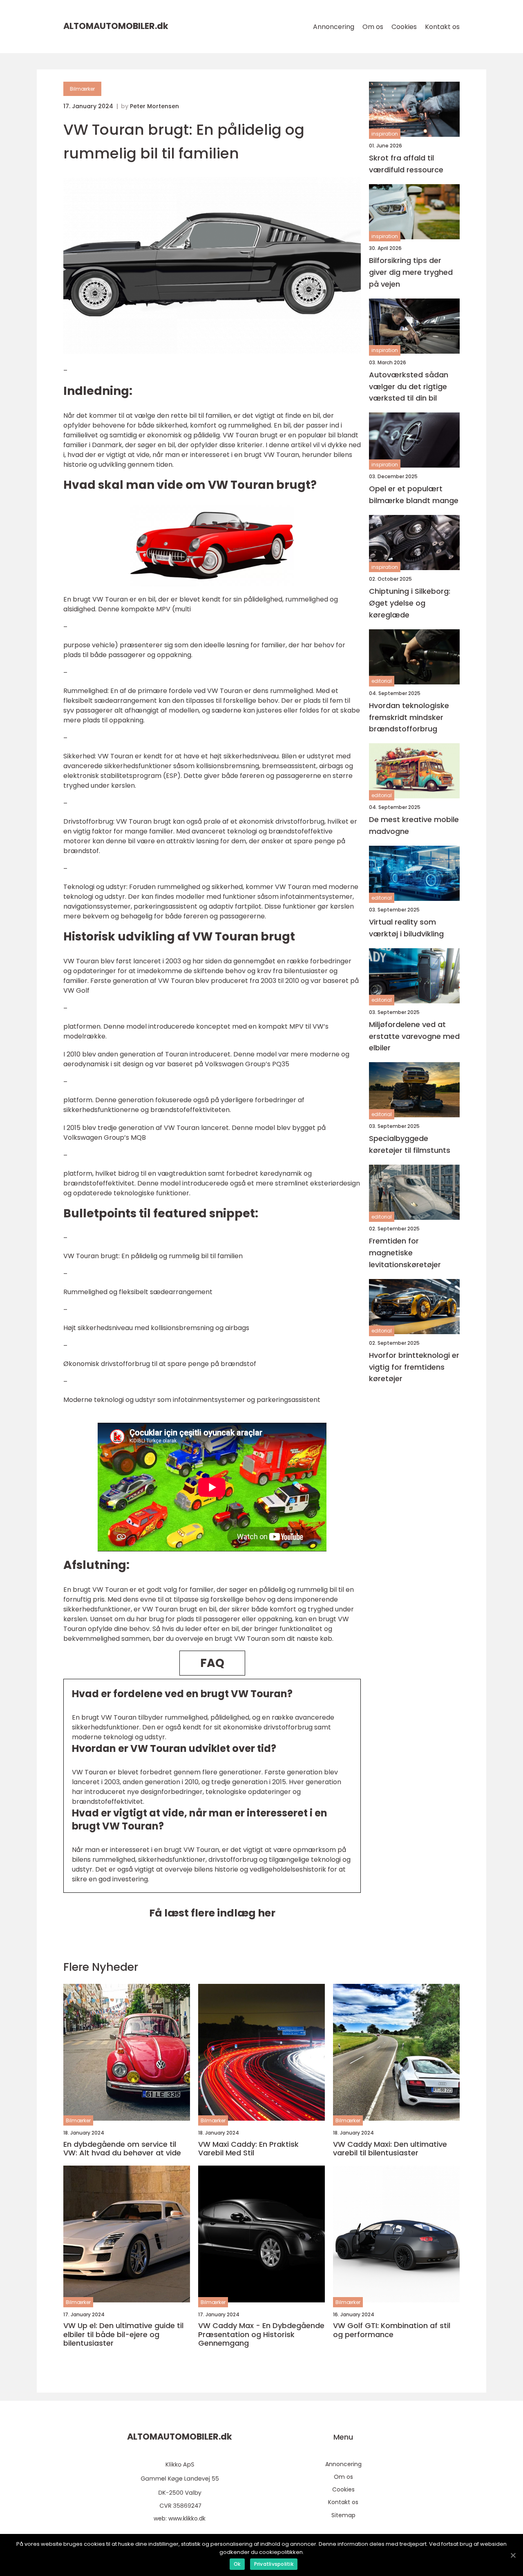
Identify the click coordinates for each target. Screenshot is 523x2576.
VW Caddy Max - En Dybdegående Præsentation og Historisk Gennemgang (261, 2334)
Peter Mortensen (154, 106)
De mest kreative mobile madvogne (414, 825)
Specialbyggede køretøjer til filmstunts (410, 1144)
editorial (382, 681)
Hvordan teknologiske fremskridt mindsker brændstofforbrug (409, 717)
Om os (373, 27)
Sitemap (343, 2515)
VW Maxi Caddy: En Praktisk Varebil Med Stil (248, 2149)
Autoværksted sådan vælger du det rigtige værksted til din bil (409, 387)
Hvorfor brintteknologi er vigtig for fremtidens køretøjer (414, 1367)
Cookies (404, 27)
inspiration (385, 134)
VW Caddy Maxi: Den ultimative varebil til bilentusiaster (390, 2149)
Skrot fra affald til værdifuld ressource (406, 164)
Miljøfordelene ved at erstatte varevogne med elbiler (414, 1036)
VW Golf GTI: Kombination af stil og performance (392, 2330)
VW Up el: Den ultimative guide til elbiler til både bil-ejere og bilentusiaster (123, 2334)
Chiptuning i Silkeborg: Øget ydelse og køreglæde (410, 603)
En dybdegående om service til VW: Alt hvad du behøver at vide (122, 2149)
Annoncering (334, 27)
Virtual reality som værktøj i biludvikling (406, 928)
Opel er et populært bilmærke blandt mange (414, 495)
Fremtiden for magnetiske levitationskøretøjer (405, 1253)
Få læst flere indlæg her (212, 1913)
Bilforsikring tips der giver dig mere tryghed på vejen (411, 272)
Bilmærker (82, 89)
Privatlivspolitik (274, 2564)
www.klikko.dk (187, 2518)
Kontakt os (442, 27)
